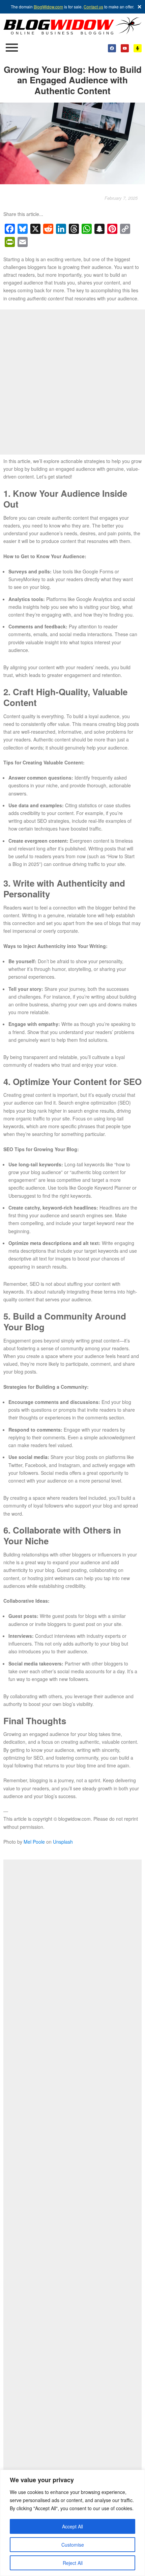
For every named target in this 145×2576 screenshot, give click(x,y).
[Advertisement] (72, 382)
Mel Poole (34, 1842)
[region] (72, 2523)
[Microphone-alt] (138, 48)
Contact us (93, 7)
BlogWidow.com (48, 7)
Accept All (72, 2526)
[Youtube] (125, 48)
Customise (73, 2545)
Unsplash (63, 1842)
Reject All (73, 2563)
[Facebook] (112, 48)
